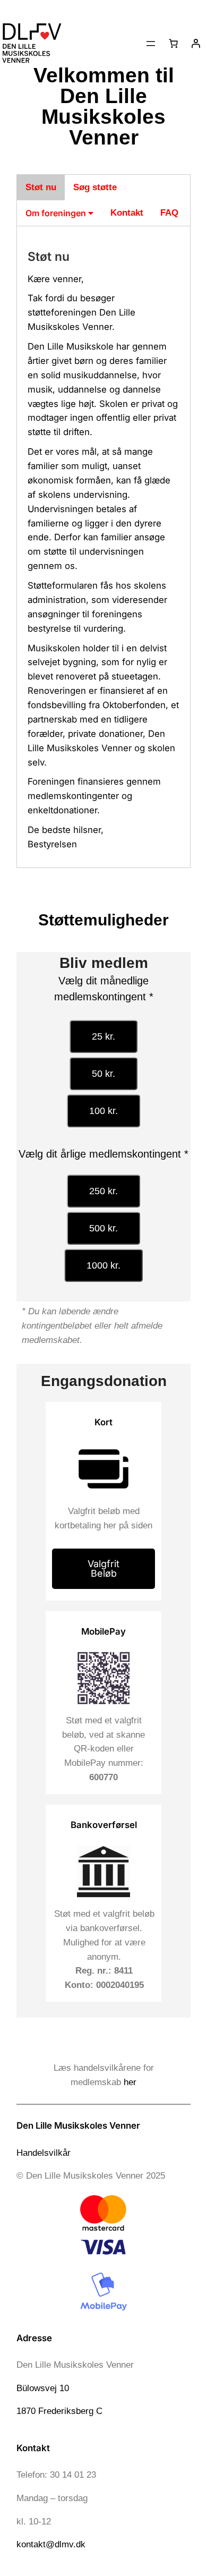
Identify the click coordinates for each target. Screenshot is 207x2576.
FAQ (169, 213)
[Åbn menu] (151, 44)
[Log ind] (196, 44)
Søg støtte (95, 187)
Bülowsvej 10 (43, 2388)
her (130, 2082)
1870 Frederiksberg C (59, 2411)
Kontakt (127, 213)
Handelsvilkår (44, 2153)
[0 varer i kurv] (174, 44)
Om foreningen (57, 213)
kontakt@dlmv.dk (51, 2544)
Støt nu (41, 187)
